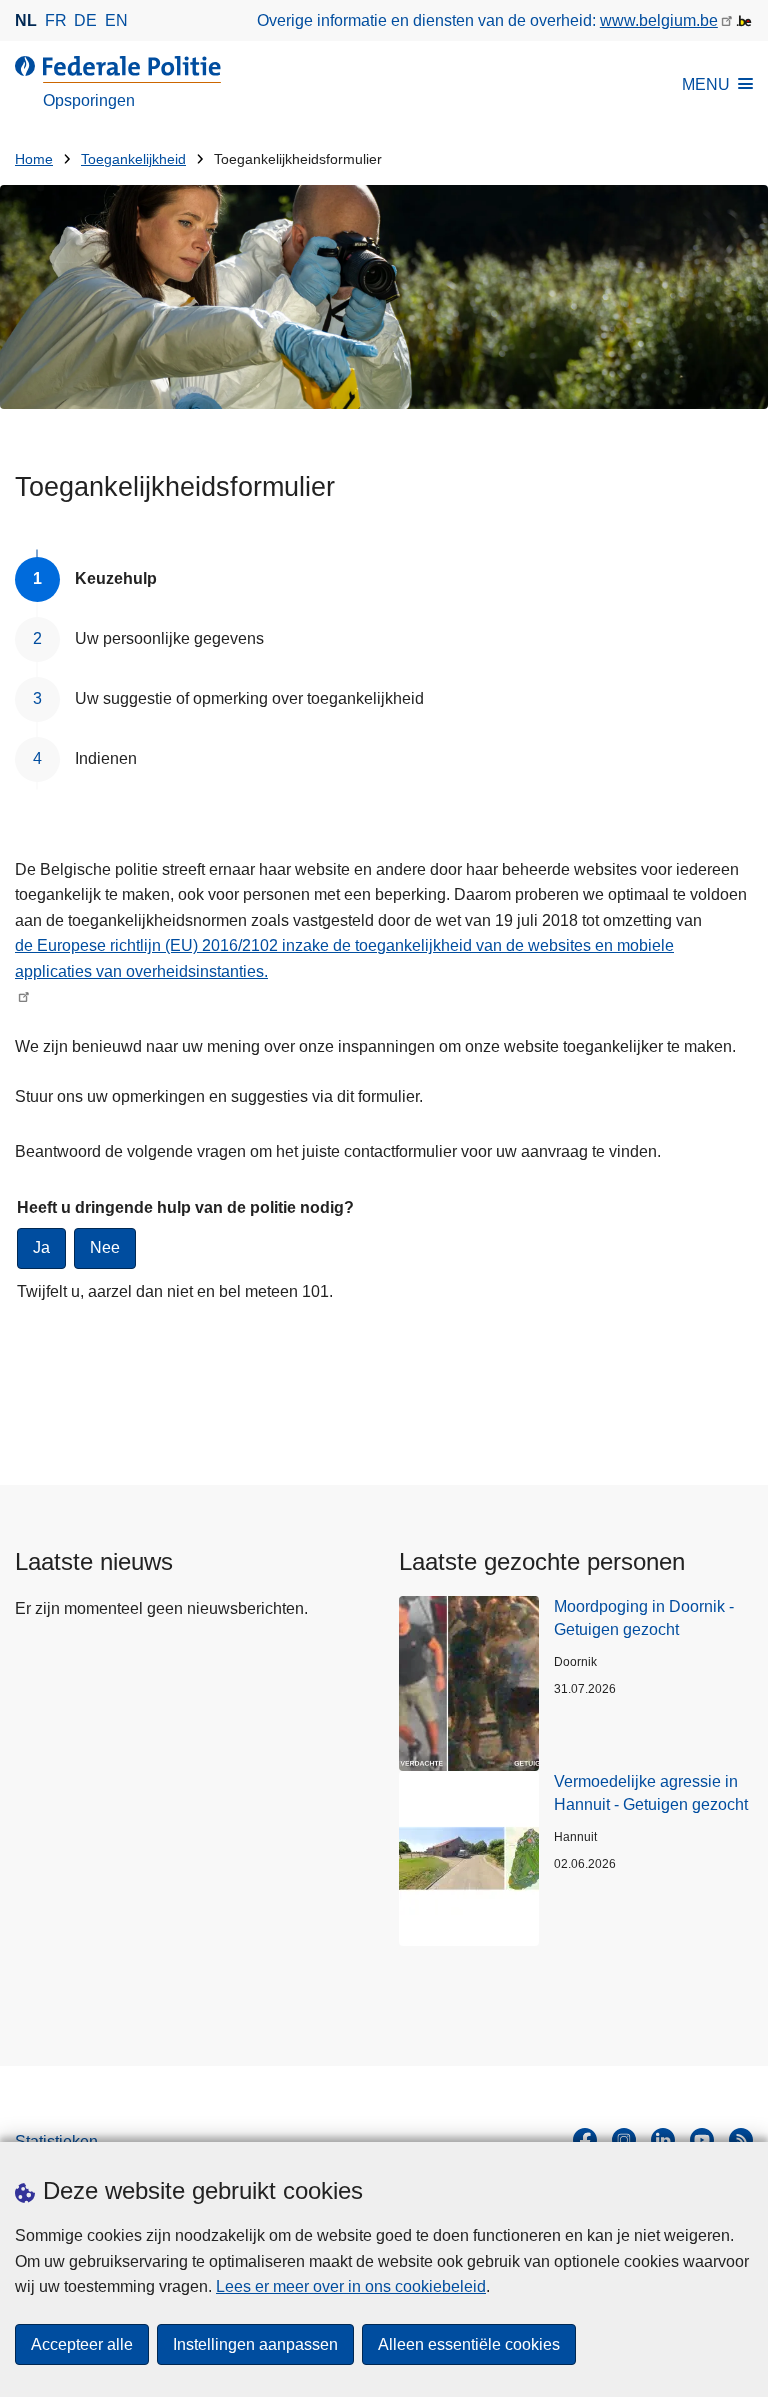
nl (26, 20)
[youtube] (702, 2140)
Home (34, 159)
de (85, 20)
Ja (41, 1247)
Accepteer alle (82, 2344)
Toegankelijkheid (133, 159)
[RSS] (741, 2140)
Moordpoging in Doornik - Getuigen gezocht (644, 1617)
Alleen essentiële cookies (469, 2344)
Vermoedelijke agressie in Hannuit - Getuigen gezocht (651, 1792)
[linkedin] (663, 2140)
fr (56, 20)
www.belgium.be (659, 20)
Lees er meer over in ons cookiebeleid (351, 2286)
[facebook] (585, 2140)
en (116, 20)
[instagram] (624, 2140)
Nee (105, 1247)
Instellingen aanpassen (255, 2344)
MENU (706, 84)
